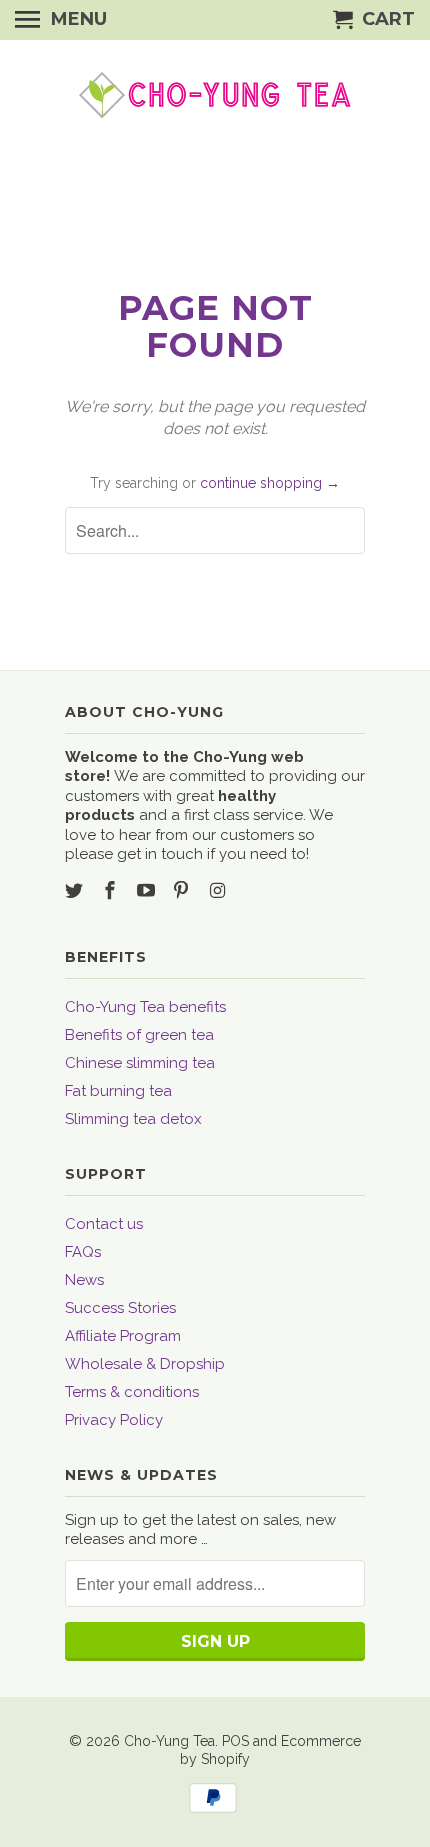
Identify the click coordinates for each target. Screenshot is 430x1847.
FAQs (83, 1252)
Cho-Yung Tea (169, 1741)
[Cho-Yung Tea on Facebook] (112, 890)
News (84, 1280)
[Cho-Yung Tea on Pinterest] (183, 890)
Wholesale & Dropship (145, 1364)
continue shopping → (270, 483)
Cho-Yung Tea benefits (145, 1007)
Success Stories (120, 1308)
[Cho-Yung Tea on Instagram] (219, 890)
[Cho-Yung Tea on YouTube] (148, 890)
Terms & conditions (132, 1392)
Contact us (104, 1224)
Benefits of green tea (139, 1035)
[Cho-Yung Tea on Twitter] (76, 890)
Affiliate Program (123, 1336)
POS (235, 1741)
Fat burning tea (118, 1091)
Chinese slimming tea (140, 1063)
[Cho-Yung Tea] (215, 95)
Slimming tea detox (133, 1119)
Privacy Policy (114, 1420)
